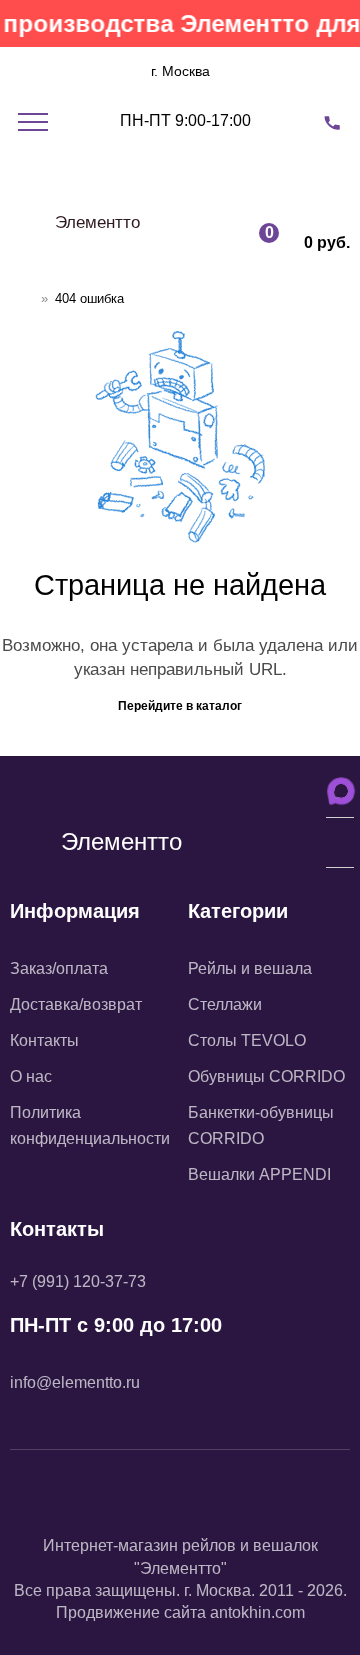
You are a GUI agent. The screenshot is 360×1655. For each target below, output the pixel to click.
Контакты (44, 1040)
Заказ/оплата (59, 968)
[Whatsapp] (230, 1500)
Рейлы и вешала (250, 968)
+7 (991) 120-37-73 (78, 1281)
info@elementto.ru (75, 1382)
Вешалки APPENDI (259, 1174)
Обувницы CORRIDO (266, 1076)
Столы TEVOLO (247, 1040)
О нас (31, 1076)
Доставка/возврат (76, 1004)
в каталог (214, 706)
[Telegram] (180, 1500)
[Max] (130, 1500)
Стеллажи (225, 1004)
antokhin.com (257, 1612)
